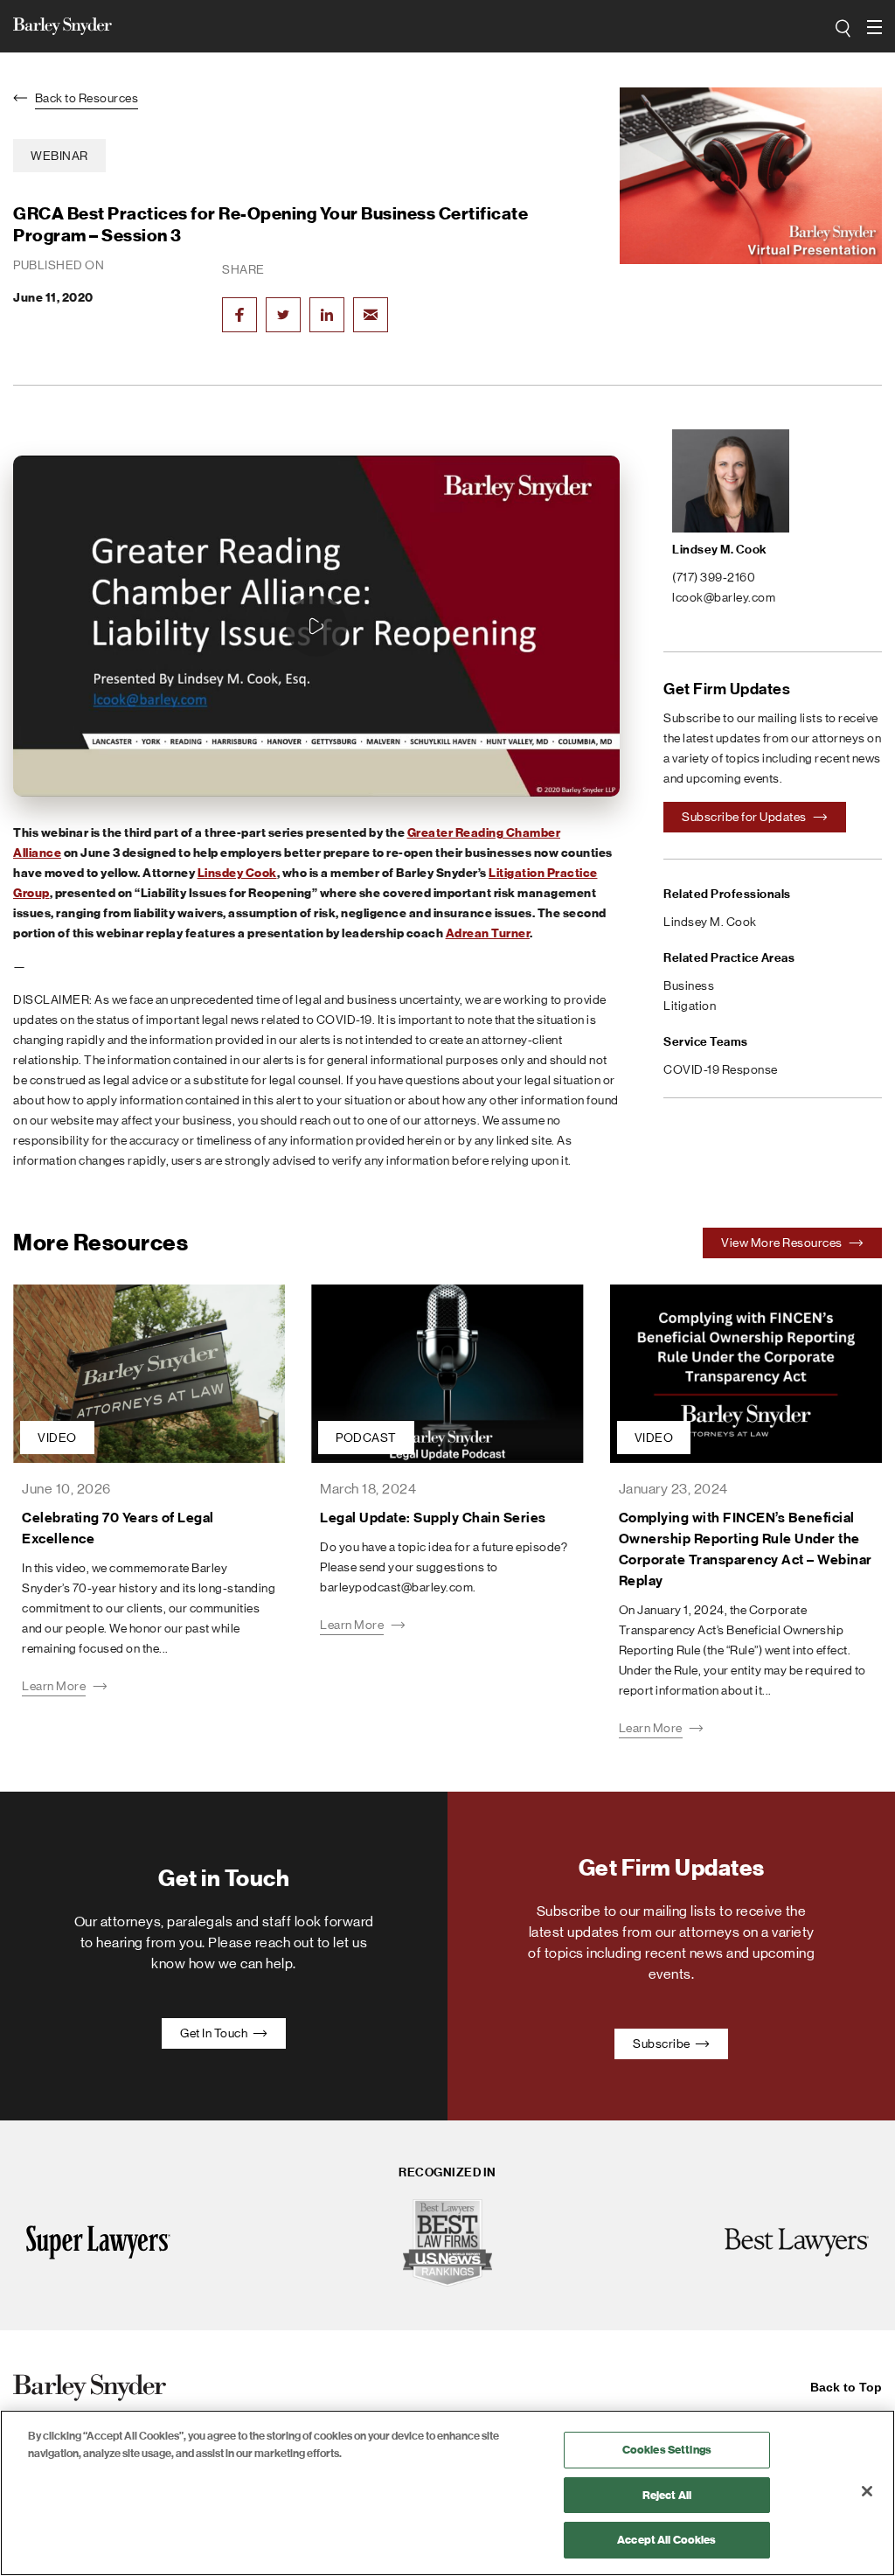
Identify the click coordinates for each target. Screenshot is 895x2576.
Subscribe (663, 2043)
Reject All (667, 2495)
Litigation (690, 1006)
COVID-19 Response (721, 1069)
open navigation (876, 27)
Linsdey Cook (237, 873)
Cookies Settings (667, 2450)
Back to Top (846, 2387)
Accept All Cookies (666, 2540)
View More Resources (783, 1243)
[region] (447, 2493)
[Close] (867, 2491)
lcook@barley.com (724, 597)
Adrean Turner (488, 933)
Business (689, 985)
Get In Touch (215, 2033)
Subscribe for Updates (745, 817)
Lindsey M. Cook (720, 550)
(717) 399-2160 (714, 577)
